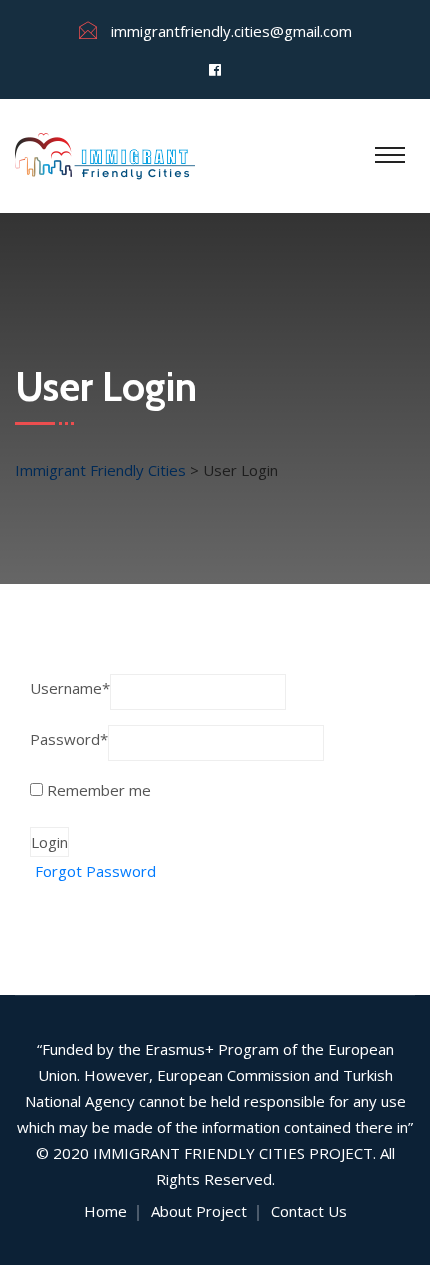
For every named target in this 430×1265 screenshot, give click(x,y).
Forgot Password (95, 871)
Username (70, 688)
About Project (199, 1211)
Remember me (97, 790)
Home (105, 1211)
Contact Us (309, 1211)
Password (69, 739)
